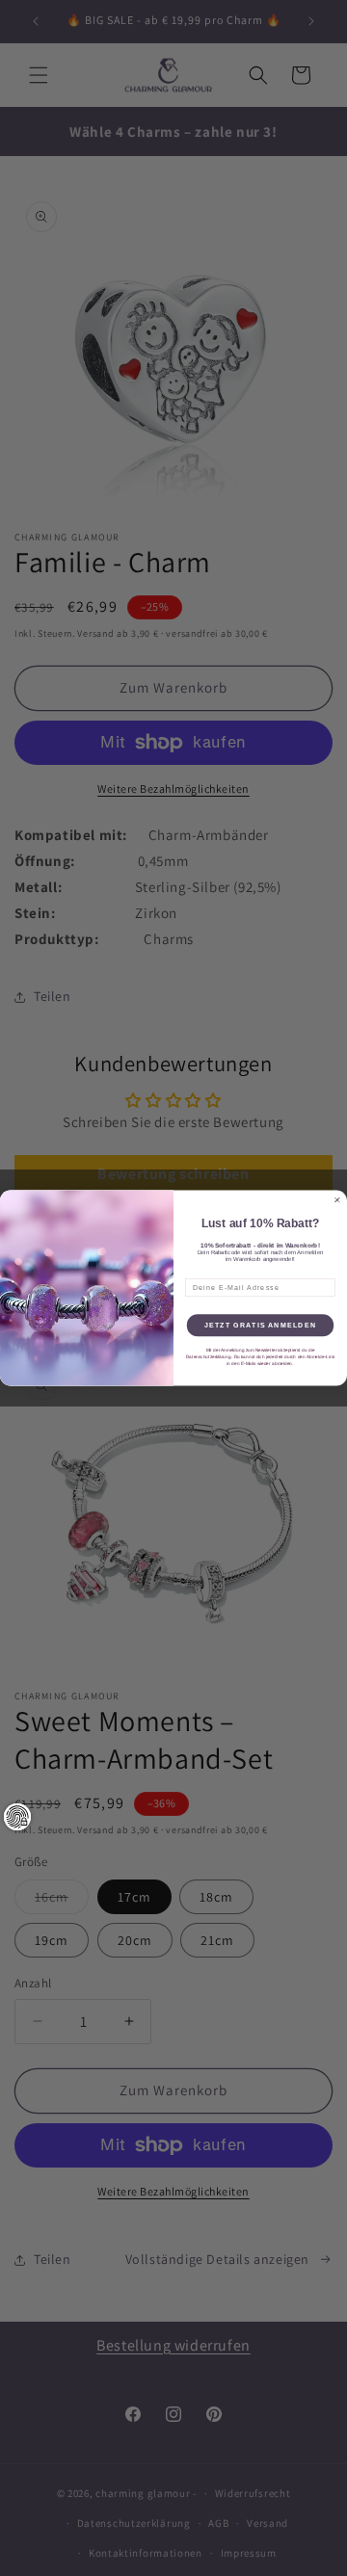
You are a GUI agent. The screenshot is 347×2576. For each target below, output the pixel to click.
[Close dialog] (337, 1200)
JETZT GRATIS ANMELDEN (260, 1326)
